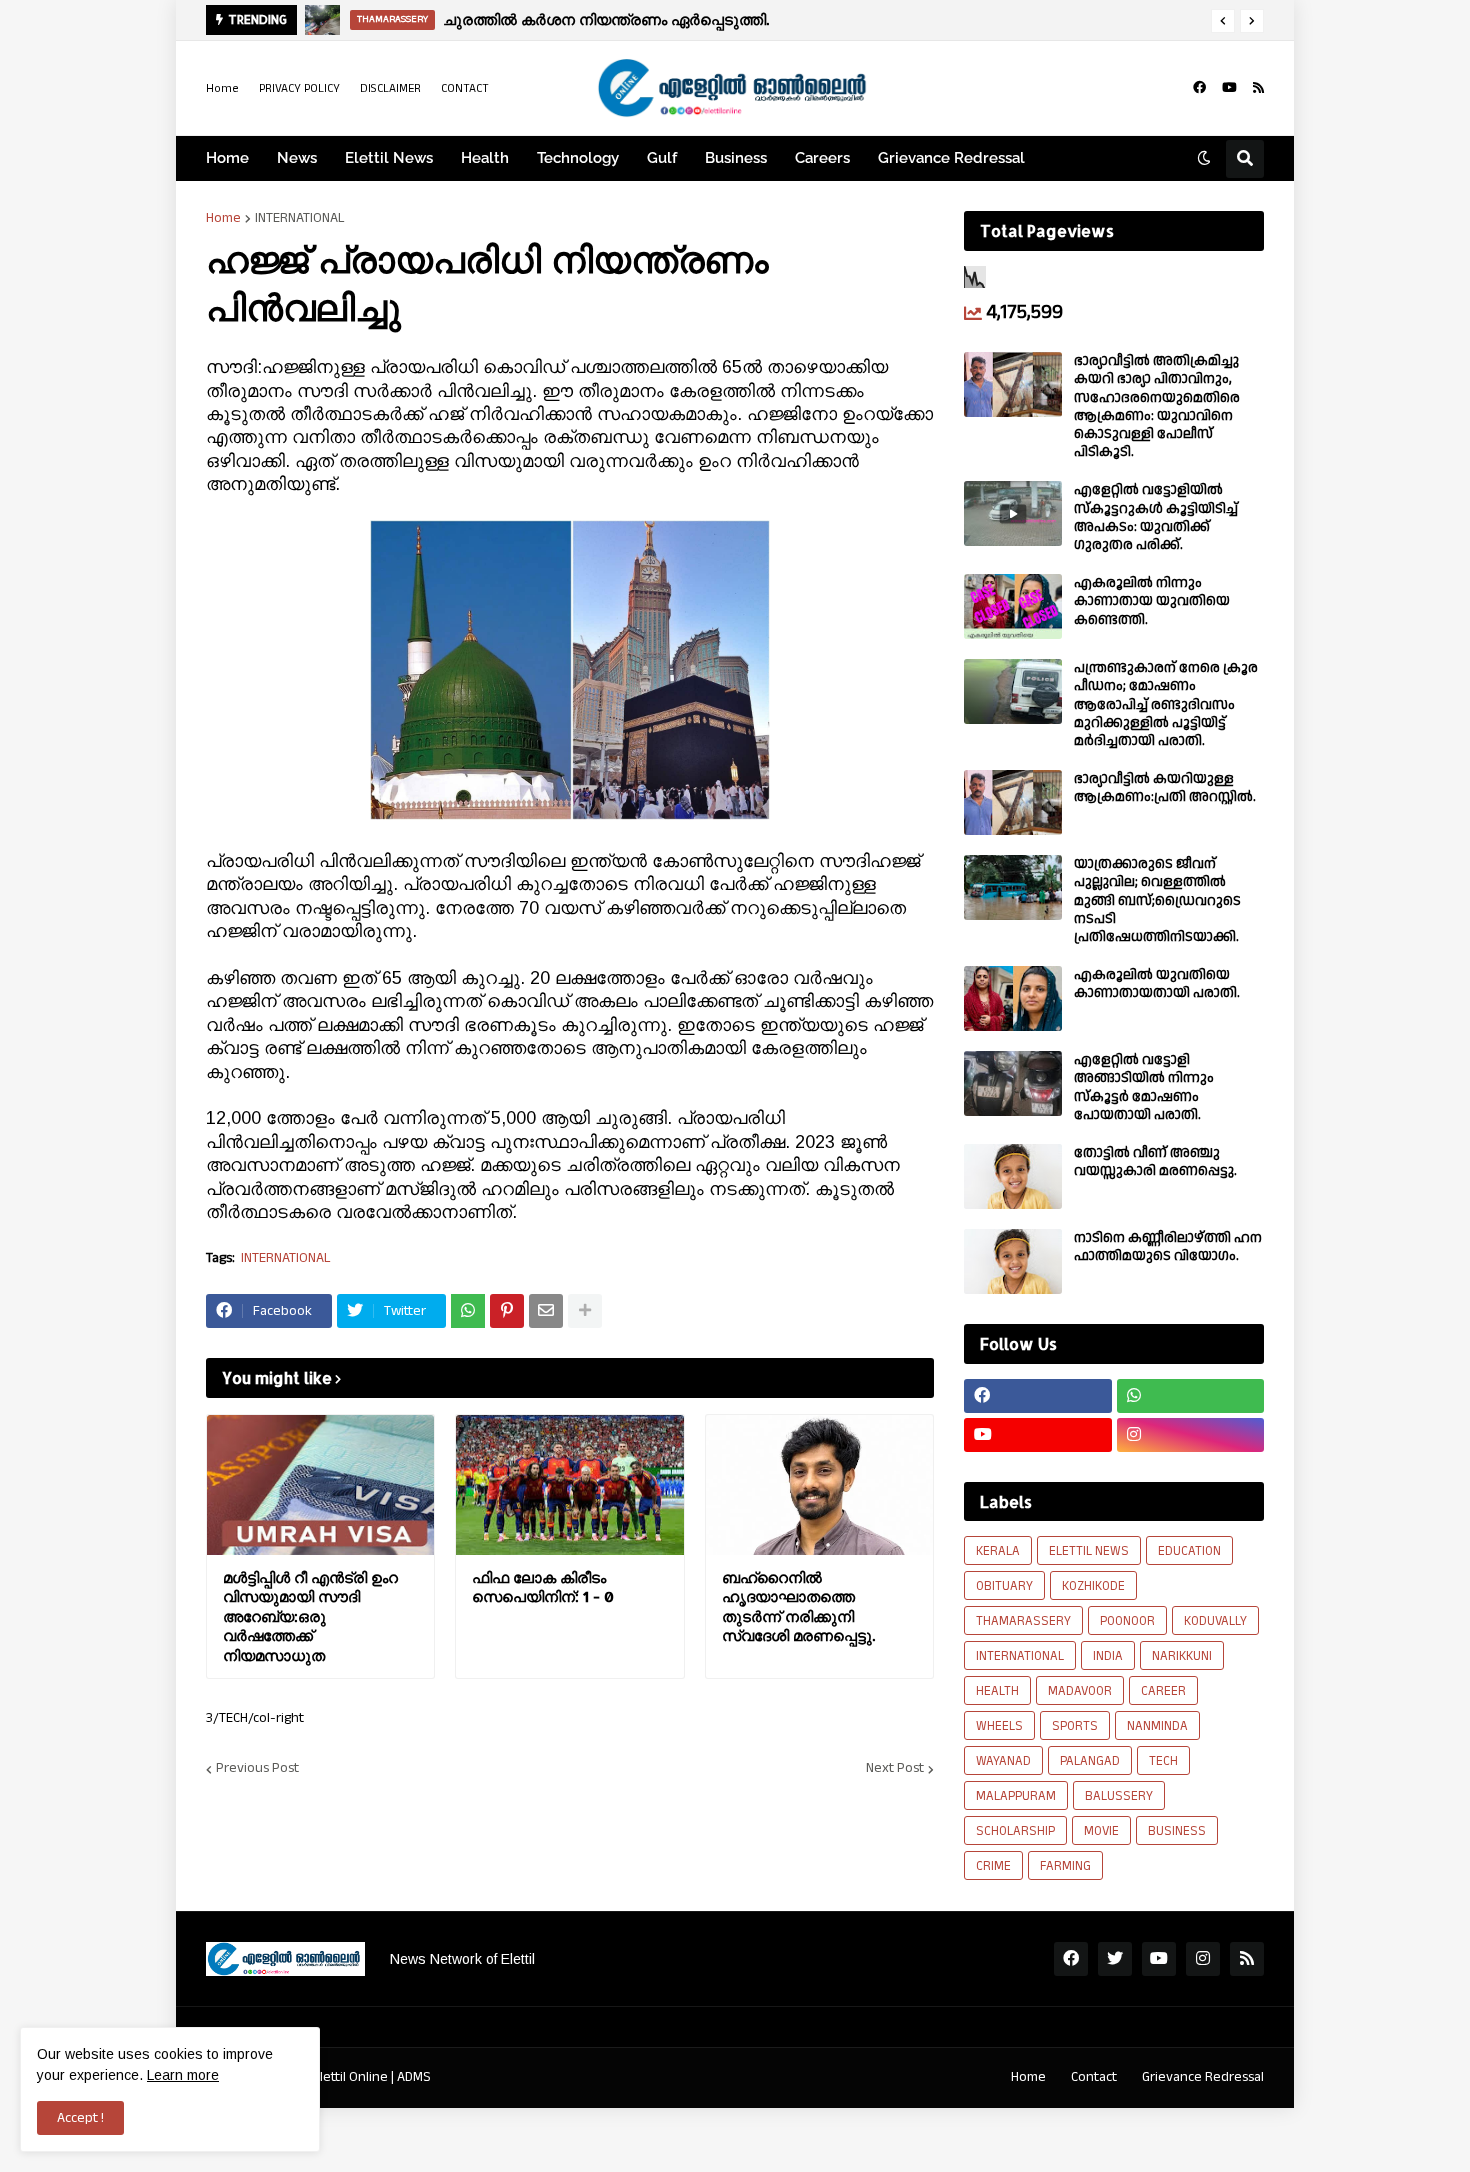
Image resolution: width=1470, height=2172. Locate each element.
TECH (1163, 1761)
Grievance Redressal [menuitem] (951, 158)
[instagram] (1191, 1435)
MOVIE (1101, 1831)
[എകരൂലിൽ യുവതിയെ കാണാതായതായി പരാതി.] (1013, 998)
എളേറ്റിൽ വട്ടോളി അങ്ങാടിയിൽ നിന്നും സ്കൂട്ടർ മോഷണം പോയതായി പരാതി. (1144, 1087)
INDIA (1108, 1656)
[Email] (546, 1311)
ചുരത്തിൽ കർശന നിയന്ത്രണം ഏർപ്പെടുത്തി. (606, 19)
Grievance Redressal (1203, 2077)
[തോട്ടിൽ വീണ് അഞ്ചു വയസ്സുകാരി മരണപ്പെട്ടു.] (1013, 1176)
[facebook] (1199, 88)
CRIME (993, 1866)
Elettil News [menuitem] (389, 158)
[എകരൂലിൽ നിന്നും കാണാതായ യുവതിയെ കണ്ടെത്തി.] (1013, 606)
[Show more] (585, 1311)
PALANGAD (1090, 1761)
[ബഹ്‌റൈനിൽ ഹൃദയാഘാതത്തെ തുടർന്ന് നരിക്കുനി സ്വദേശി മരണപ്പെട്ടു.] (819, 1485)
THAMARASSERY (1023, 1621)
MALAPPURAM (1016, 1796)
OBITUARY (1004, 1586)
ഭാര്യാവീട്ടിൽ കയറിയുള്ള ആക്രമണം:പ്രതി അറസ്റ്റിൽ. (1165, 788)
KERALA (998, 1551)
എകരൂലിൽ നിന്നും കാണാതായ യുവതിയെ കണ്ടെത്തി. (1152, 601)
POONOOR (1127, 1621)
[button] (1223, 21)
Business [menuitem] (736, 158)
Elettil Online (350, 2077)
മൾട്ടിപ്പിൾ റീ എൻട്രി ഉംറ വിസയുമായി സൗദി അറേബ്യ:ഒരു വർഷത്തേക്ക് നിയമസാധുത (310, 1616)
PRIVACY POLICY (299, 88)
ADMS (414, 2077)
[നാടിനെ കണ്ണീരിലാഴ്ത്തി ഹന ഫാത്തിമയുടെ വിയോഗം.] (1013, 1261)
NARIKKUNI (1182, 1656)
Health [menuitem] (485, 158)
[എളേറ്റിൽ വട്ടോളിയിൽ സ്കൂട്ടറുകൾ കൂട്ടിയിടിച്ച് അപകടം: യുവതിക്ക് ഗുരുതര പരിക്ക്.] (1013, 513)
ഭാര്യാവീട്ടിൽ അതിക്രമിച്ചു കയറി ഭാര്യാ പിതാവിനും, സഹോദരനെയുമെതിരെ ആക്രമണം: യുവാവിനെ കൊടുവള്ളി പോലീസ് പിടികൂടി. (1157, 406)
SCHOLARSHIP (1015, 1831)
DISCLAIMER (390, 88)
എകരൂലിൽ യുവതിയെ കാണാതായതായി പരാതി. (1157, 984)
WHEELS (999, 1726)
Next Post (895, 1769)
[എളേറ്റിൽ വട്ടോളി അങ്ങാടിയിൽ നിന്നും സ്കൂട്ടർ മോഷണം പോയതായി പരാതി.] (1013, 1083)
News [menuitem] (297, 158)
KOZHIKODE (1093, 1586)
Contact (1094, 2077)
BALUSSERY (1119, 1796)
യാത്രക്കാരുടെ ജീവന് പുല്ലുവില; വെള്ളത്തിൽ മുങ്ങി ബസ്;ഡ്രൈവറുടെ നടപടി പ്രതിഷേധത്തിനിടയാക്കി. (1157, 900)
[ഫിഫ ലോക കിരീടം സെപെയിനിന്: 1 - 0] (569, 1485)
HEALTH (997, 1691)
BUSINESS (1177, 1831)
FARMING (1065, 1866)
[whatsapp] (1191, 1396)
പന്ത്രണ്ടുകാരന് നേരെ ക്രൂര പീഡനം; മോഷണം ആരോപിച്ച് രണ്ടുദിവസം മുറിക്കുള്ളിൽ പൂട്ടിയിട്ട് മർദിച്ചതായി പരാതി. (1166, 704)
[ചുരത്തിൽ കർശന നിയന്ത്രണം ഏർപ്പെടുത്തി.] (322, 20)
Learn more (183, 2075)
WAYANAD (1003, 1761)
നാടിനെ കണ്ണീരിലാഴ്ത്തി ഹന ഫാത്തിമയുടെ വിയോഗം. (1168, 1247)
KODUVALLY (1215, 1621)
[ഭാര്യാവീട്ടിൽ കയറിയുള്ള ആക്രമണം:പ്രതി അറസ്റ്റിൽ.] (1013, 802)
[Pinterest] (507, 1311)
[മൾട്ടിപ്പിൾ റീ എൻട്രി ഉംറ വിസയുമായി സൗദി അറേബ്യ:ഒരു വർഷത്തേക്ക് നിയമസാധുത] (320, 1485)
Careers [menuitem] (822, 158)
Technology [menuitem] (578, 158)
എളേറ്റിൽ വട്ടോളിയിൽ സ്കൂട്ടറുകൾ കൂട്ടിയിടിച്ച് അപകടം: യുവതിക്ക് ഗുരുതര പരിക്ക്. (1156, 517)
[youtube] (1229, 88)
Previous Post (257, 1769)
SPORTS (1075, 1726)
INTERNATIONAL (300, 218)
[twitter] (1115, 1959)
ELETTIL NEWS (1089, 1551)
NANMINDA (1157, 1726)
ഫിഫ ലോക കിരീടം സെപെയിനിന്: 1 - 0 (543, 1587)
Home (222, 88)
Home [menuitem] (227, 158)
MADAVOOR (1080, 1691)
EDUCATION (1189, 1551)
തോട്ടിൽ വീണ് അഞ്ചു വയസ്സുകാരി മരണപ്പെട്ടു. (1155, 1162)
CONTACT (465, 88)
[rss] (1258, 88)
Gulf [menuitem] (662, 158)
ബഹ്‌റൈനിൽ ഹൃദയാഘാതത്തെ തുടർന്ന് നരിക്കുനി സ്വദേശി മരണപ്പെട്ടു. (798, 1607)
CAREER (1163, 1691)
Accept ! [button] (80, 2118)
